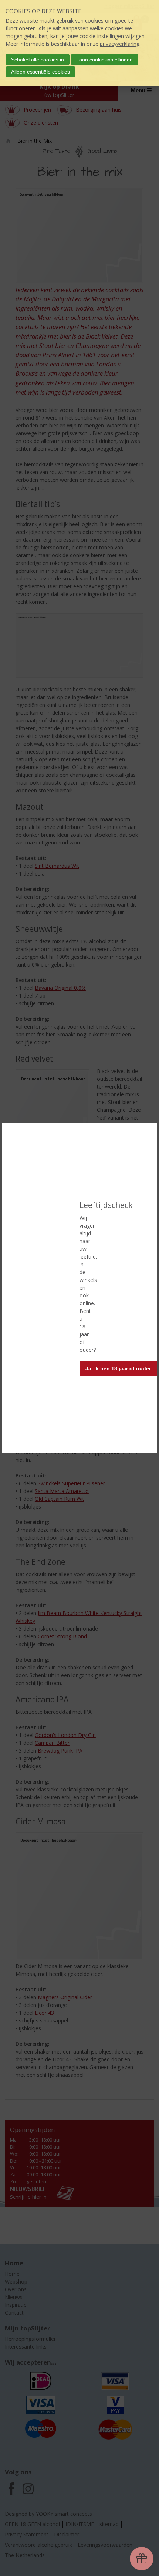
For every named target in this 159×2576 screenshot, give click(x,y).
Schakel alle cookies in (38, 60)
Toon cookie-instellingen (105, 60)
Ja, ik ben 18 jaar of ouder (118, 1368)
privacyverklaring (120, 44)
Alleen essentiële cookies (40, 72)
